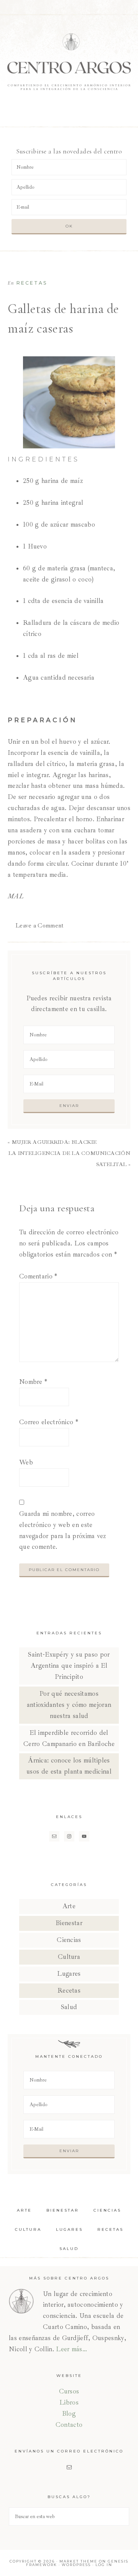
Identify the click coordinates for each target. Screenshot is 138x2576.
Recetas (32, 283)
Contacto (69, 2425)
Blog (69, 2414)
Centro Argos (69, 61)
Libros (69, 2402)
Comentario (38, 1276)
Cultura (69, 1957)
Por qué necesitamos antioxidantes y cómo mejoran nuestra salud (69, 1705)
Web (26, 1462)
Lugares (69, 1974)
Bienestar (69, 1923)
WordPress (76, 2565)
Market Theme (78, 2561)
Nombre (33, 1382)
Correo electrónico (49, 1422)
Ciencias (69, 1940)
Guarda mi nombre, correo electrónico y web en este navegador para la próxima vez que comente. (63, 1530)
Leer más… (71, 2349)
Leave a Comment (40, 926)
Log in (104, 2565)
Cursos (69, 2391)
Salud (69, 2007)
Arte (69, 1906)
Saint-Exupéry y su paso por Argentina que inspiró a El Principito (69, 1666)
